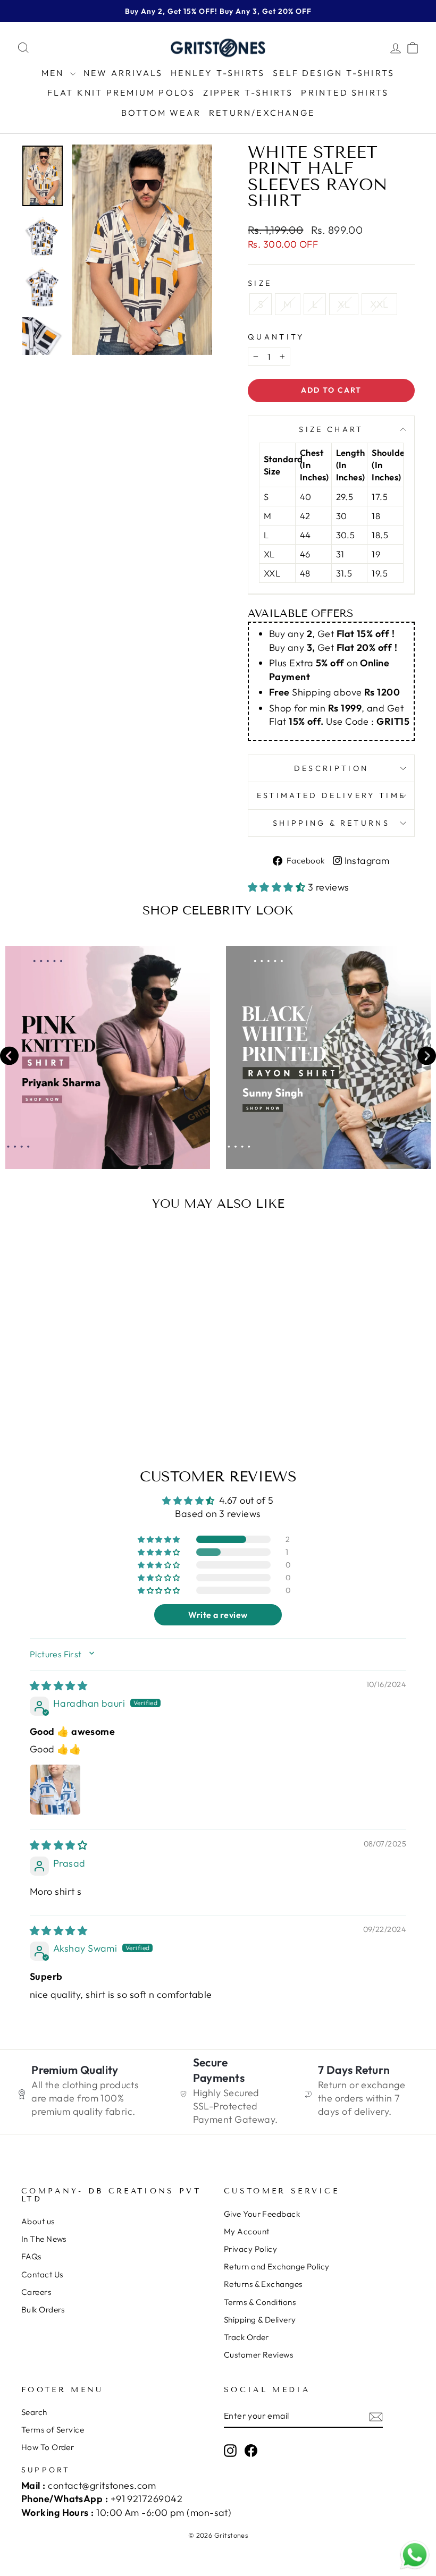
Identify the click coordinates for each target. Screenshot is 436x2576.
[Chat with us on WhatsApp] (415, 2555)
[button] (278, 887)
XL (344, 304)
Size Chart (331, 429)
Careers (36, 2292)
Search (34, 2412)
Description (332, 768)
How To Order (48, 2447)
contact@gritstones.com (102, 2485)
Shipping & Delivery (260, 2320)
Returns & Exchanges (263, 2284)
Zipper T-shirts (248, 92)
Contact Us (42, 2274)
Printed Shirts (345, 92)
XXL (379, 304)
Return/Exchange (262, 113)
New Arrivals (123, 73)
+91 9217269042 (146, 2499)
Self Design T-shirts (334, 73)
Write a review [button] (218, 1615)
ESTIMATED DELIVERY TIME (331, 795)
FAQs (31, 2256)
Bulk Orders (43, 2310)
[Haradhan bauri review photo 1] (55, 1790)
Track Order (246, 2337)
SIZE (260, 283)
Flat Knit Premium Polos (121, 92)
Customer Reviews (258, 2355)
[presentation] (9, 1057)
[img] (58, 1686)
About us (38, 2221)
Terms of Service (53, 2430)
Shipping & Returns (331, 823)
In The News (44, 2239)
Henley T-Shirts (218, 73)
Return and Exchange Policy (277, 2266)
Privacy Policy (250, 2249)
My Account (247, 2231)
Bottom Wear (161, 113)
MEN (54, 73)
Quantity (276, 337)
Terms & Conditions (260, 2302)
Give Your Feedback (262, 2214)
